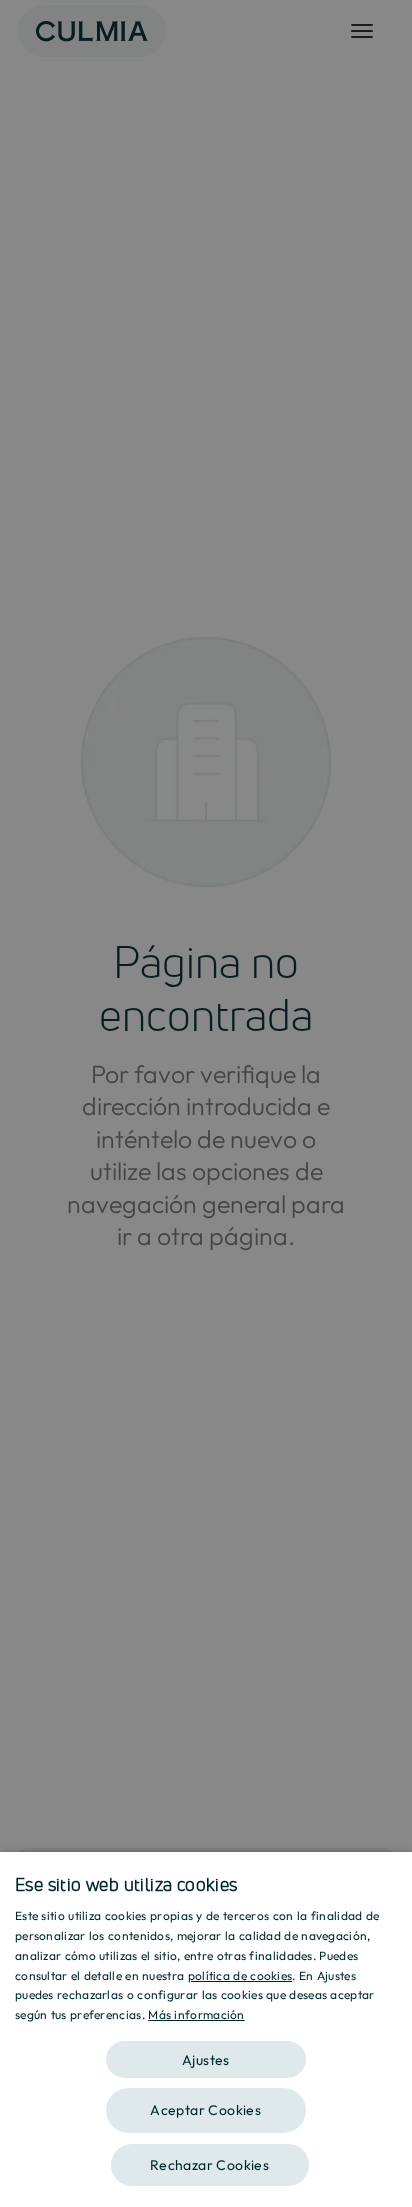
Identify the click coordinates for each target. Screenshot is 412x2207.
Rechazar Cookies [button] (209, 2165)
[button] (206, 2052)
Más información (196, 2014)
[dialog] (206, 2029)
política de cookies (240, 1975)
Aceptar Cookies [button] (205, 2110)
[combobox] (387, 1877)
